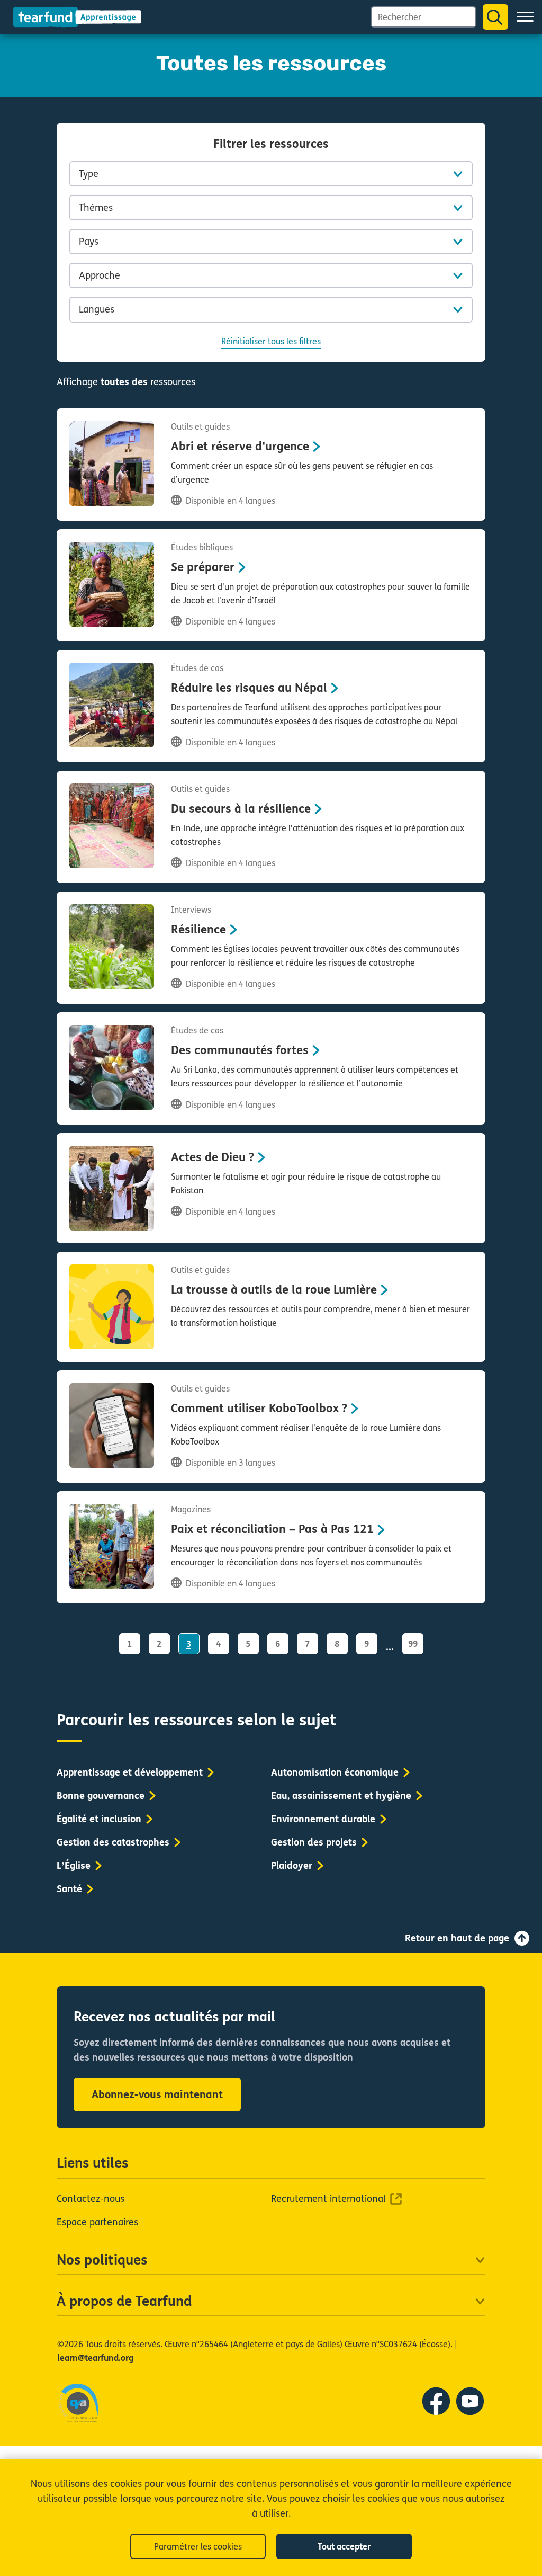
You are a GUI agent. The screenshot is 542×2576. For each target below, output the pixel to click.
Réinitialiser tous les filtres (271, 341)
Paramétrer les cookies (198, 2547)
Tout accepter (344, 2547)
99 (413, 1644)
